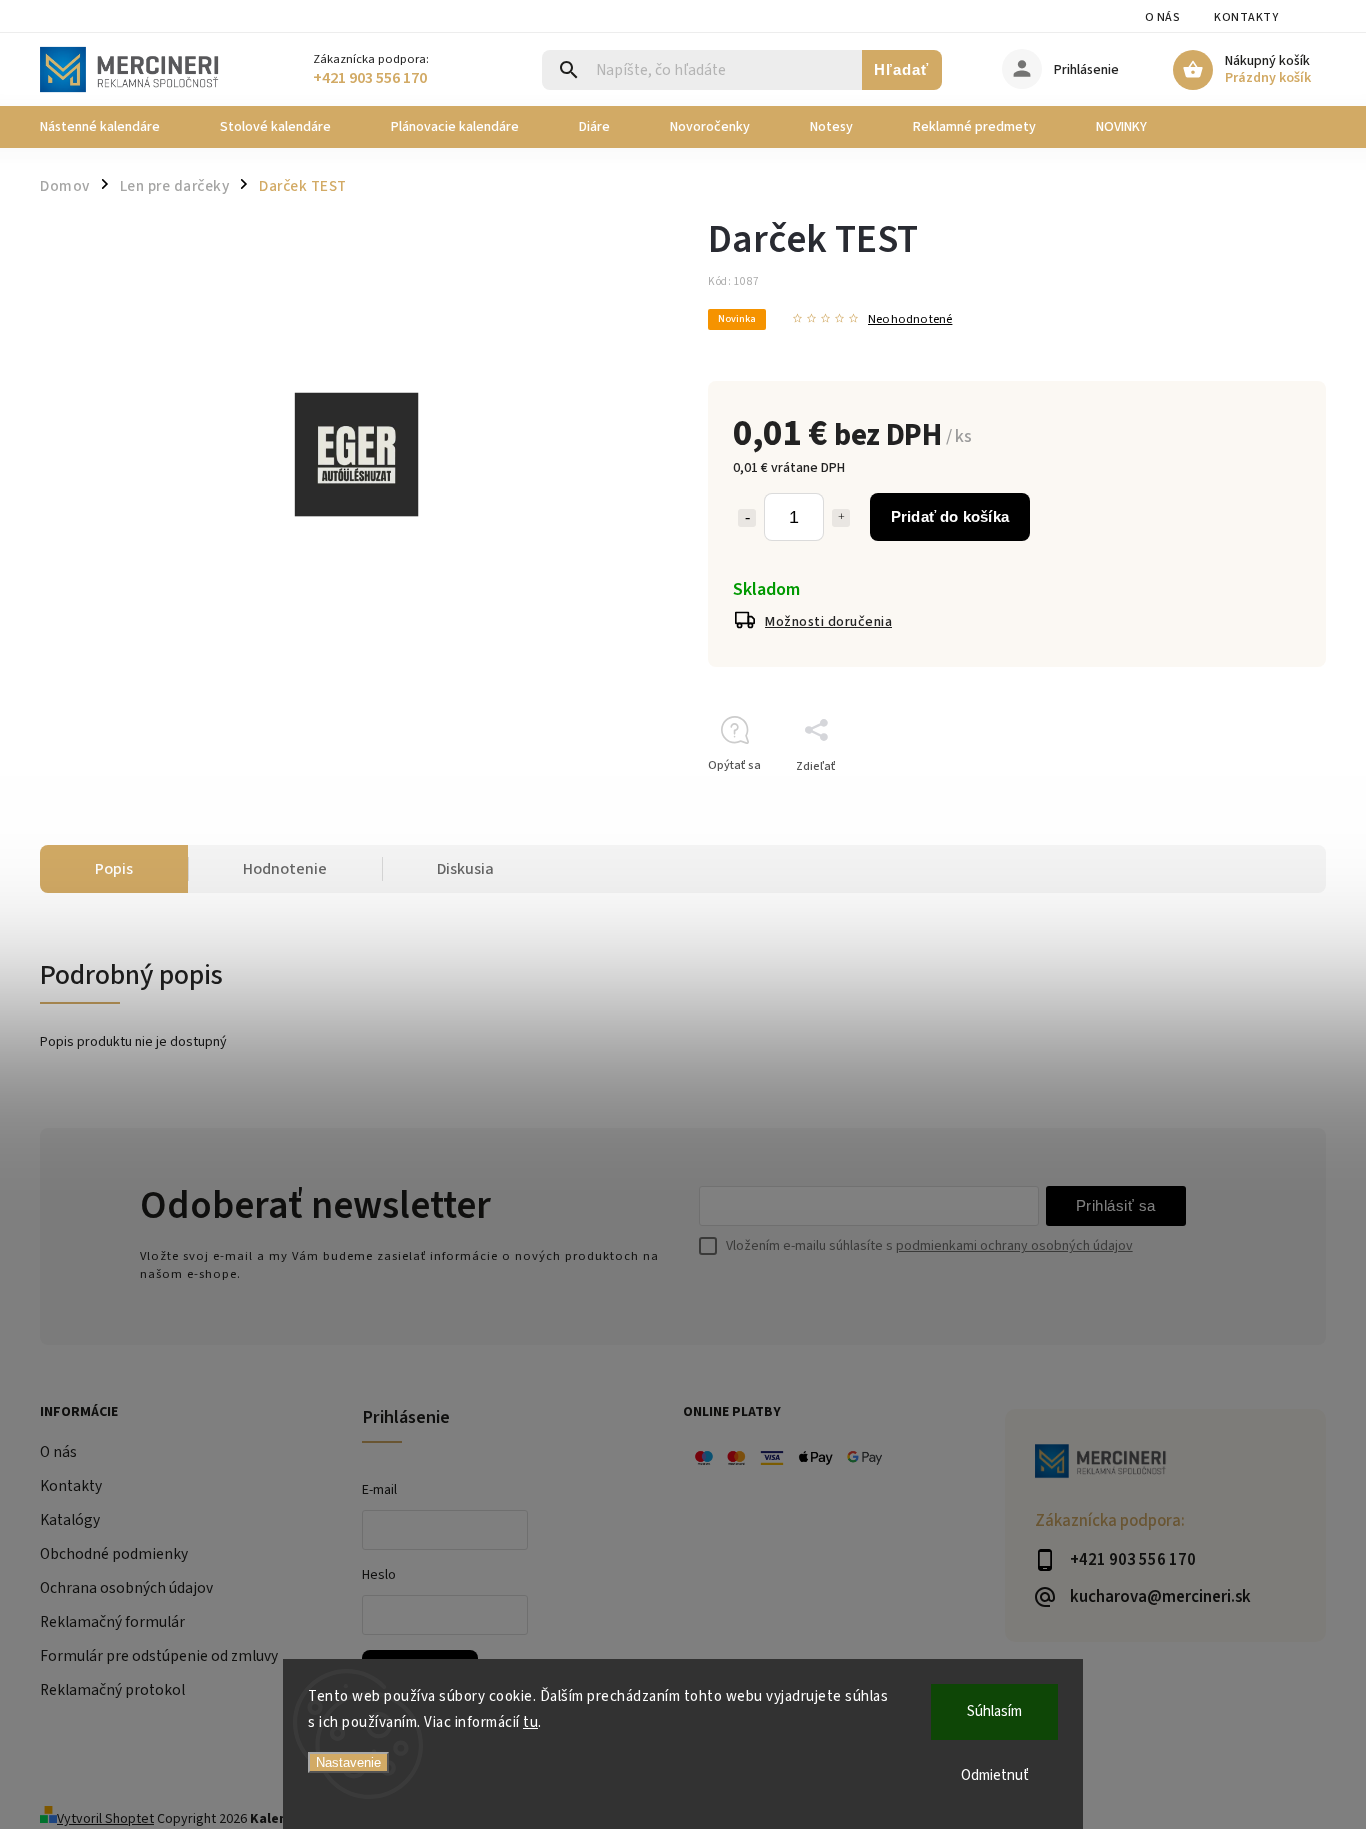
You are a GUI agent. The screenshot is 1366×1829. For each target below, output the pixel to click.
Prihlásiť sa (1116, 1205)
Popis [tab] (114, 869)
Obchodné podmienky (114, 1554)
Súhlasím (994, 1711)
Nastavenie (348, 1762)
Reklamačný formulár (112, 1622)
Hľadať (901, 69)
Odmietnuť (995, 1775)
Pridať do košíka (950, 516)
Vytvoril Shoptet (105, 1819)
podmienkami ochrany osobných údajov (1014, 1246)
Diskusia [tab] (465, 869)
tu (530, 1722)
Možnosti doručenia (828, 622)
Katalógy (70, 1520)
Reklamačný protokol (112, 1690)
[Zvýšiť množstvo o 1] (841, 518)
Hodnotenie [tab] (285, 869)
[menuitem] (115, 127)
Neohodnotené (910, 319)
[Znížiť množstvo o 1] (747, 518)
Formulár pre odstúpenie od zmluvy (159, 1656)
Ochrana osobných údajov (126, 1588)
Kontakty (1246, 17)
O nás (1163, 17)
